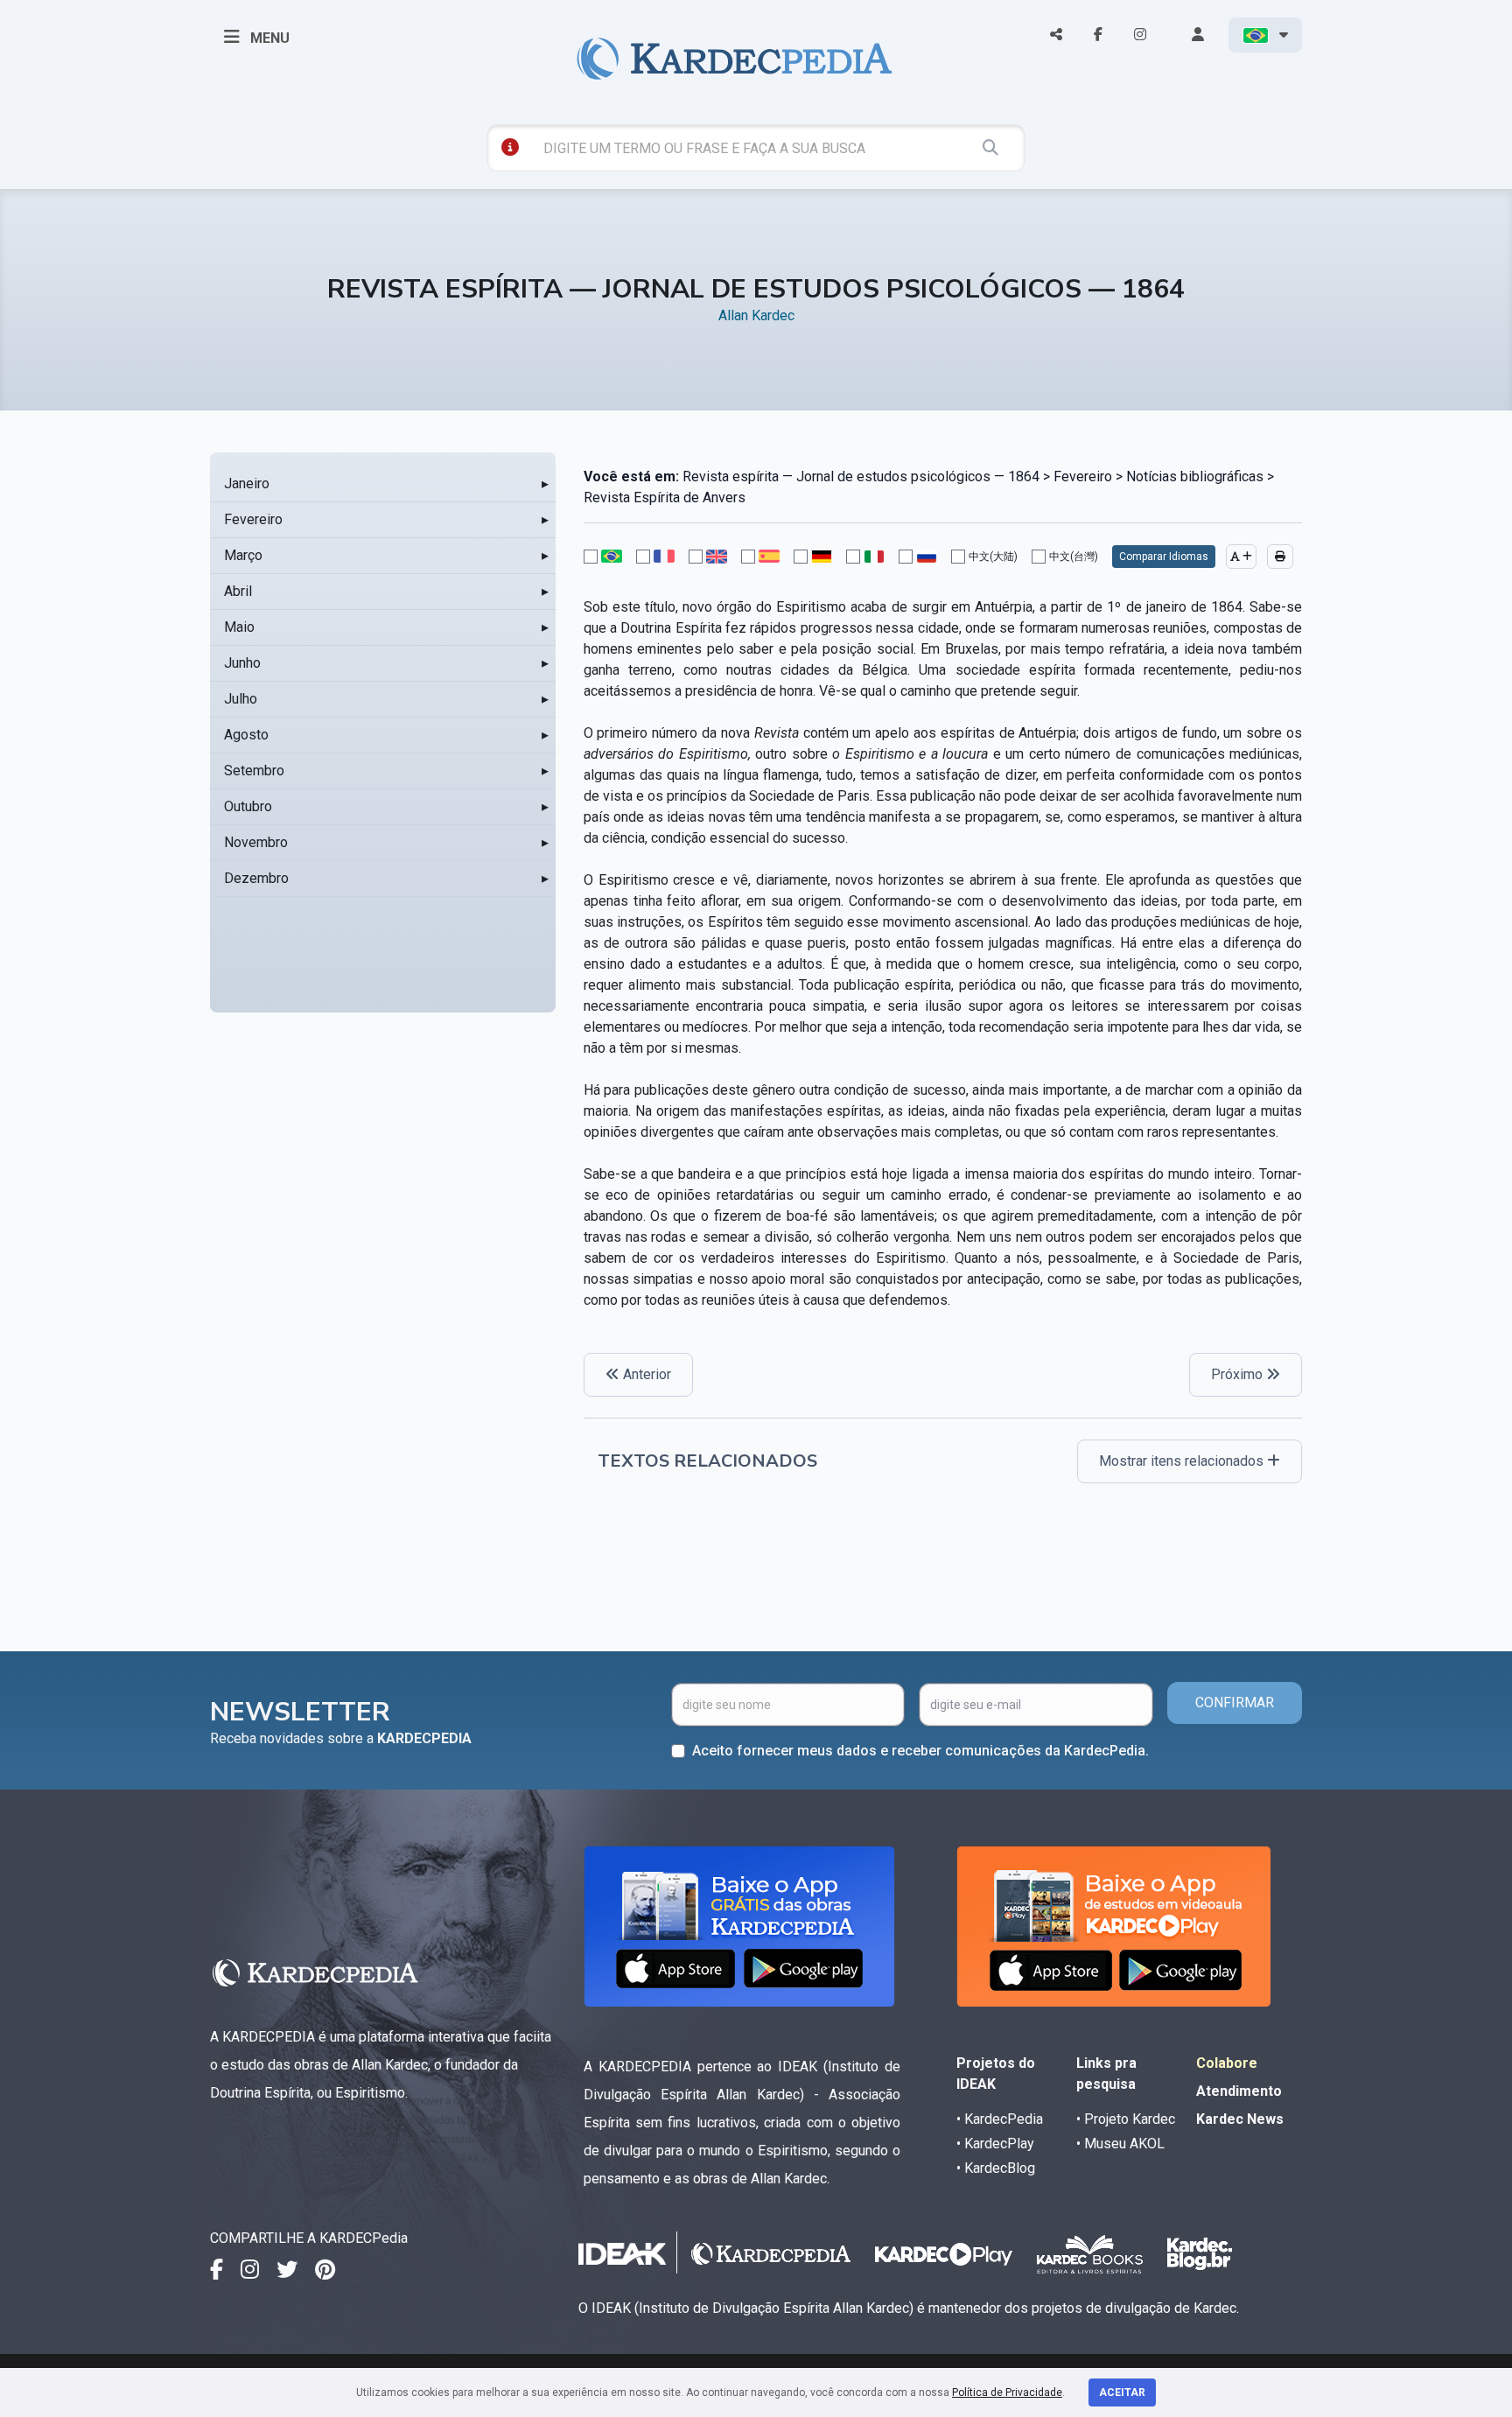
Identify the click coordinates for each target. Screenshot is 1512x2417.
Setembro (254, 771)
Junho (242, 663)
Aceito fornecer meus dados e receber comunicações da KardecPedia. (920, 1751)
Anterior (645, 1374)
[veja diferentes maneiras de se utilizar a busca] (510, 147)
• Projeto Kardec (1126, 2119)
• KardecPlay (995, 2144)
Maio (239, 627)
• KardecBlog (996, 2168)
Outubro (248, 806)
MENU (268, 38)
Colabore (1227, 2063)
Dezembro (256, 878)
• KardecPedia (1000, 2119)
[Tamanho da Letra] (1241, 557)
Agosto (246, 735)
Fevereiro (253, 519)
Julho (241, 699)
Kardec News (1240, 2119)
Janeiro (247, 483)
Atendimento (1239, 2091)
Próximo (1239, 1374)
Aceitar (1122, 2392)
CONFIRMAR (1235, 1702)
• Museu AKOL (1120, 2144)
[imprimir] (1280, 557)
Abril (238, 591)
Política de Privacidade (1007, 2392)
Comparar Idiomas (1164, 557)
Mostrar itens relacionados (1183, 1461)
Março (243, 555)
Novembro (256, 842)
